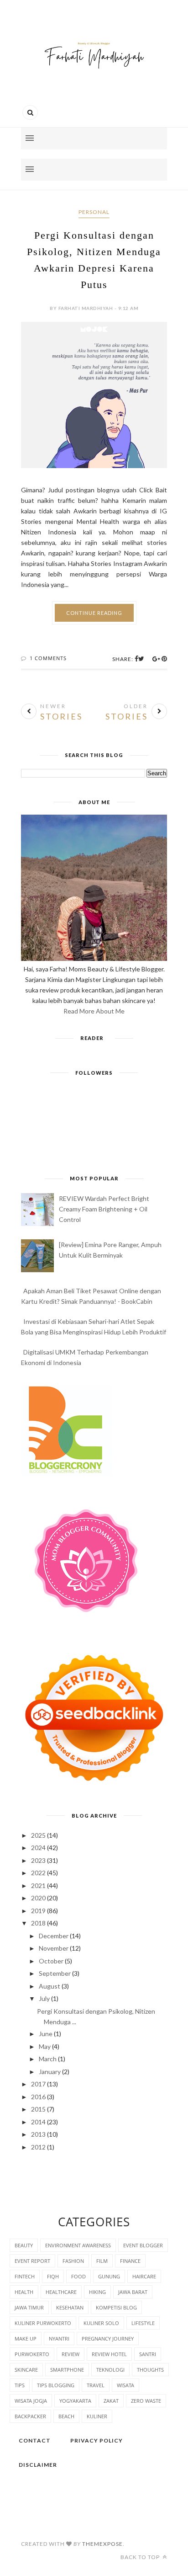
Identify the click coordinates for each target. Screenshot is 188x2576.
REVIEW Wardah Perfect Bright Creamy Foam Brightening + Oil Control (104, 1209)
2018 (38, 1923)
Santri (148, 2354)
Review (70, 2354)
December (54, 1936)
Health (24, 2292)
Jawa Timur (29, 2307)
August (50, 1986)
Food (78, 2276)
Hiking (97, 2292)
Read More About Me (94, 1011)
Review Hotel (109, 2354)
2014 (38, 2122)
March (48, 2059)
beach (66, 2416)
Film (102, 2261)
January (50, 2072)
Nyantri (59, 2339)
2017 (38, 2084)
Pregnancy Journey (108, 2339)
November (54, 1948)
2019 (38, 1911)
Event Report (32, 2261)
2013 (38, 2134)
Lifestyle (143, 2323)
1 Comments (48, 658)
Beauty (24, 2245)
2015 (38, 2109)
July (44, 1998)
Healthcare (61, 2292)
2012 (38, 2147)
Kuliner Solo (101, 2323)
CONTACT (35, 2440)
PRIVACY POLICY (97, 2440)
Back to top (141, 2557)
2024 (38, 1848)
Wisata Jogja (31, 2401)
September (55, 1973)
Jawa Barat (133, 2292)
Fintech (25, 2276)
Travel (96, 2385)
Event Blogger (143, 2245)
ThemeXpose (102, 2544)
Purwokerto (32, 2354)
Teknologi (110, 2370)
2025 (38, 1835)
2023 (38, 1860)
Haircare (144, 2276)
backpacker (30, 2416)
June (46, 2034)
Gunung (109, 2276)
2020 (38, 1898)
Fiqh (53, 2276)
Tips (20, 2385)
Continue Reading (94, 613)
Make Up (26, 2339)
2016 (38, 2097)
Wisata (125, 2385)
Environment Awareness (78, 2245)
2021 (38, 1885)
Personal (94, 212)
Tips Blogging (56, 2385)
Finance (130, 2261)
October (51, 1961)
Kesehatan (70, 2307)
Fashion (73, 2261)
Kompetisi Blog (116, 2307)
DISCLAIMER (38, 2465)
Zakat (111, 2401)
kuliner (97, 2416)
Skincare (26, 2370)
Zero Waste (146, 2401)
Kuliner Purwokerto (43, 2323)
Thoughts (150, 2370)
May (45, 2046)
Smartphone (67, 2370)
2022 (38, 1873)
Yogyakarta (75, 2401)
